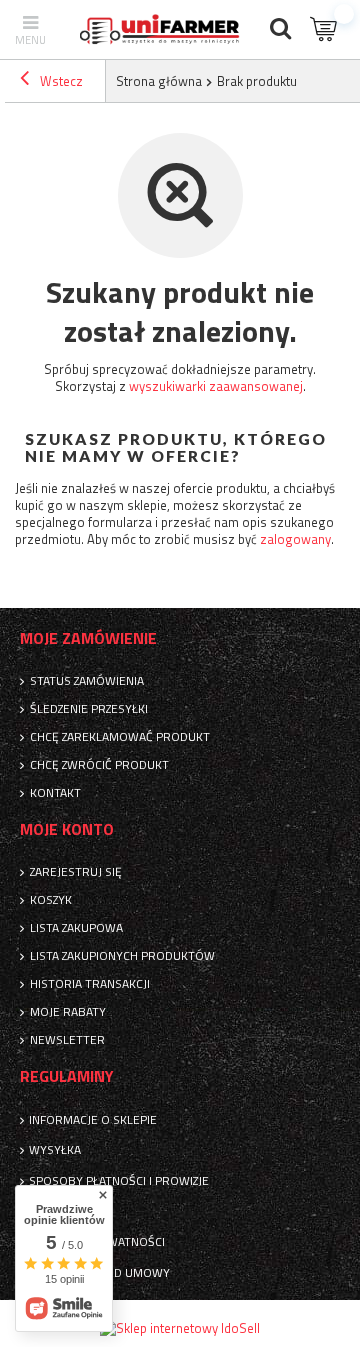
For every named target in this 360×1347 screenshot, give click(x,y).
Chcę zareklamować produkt (120, 737)
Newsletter (67, 1040)
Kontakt (55, 793)
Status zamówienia (87, 681)
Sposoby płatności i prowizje (119, 1181)
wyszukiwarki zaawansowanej (216, 386)
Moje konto (67, 829)
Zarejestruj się (76, 872)
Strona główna (159, 81)
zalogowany (295, 539)
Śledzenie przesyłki (89, 709)
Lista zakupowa (76, 928)
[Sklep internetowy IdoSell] (180, 1328)
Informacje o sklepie (93, 1120)
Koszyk (51, 900)
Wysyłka (55, 1150)
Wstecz (60, 81)
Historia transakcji (90, 984)
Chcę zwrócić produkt (99, 765)
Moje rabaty (68, 1012)
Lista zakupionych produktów (122, 956)
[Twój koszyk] (325, 29)
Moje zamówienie (88, 638)
